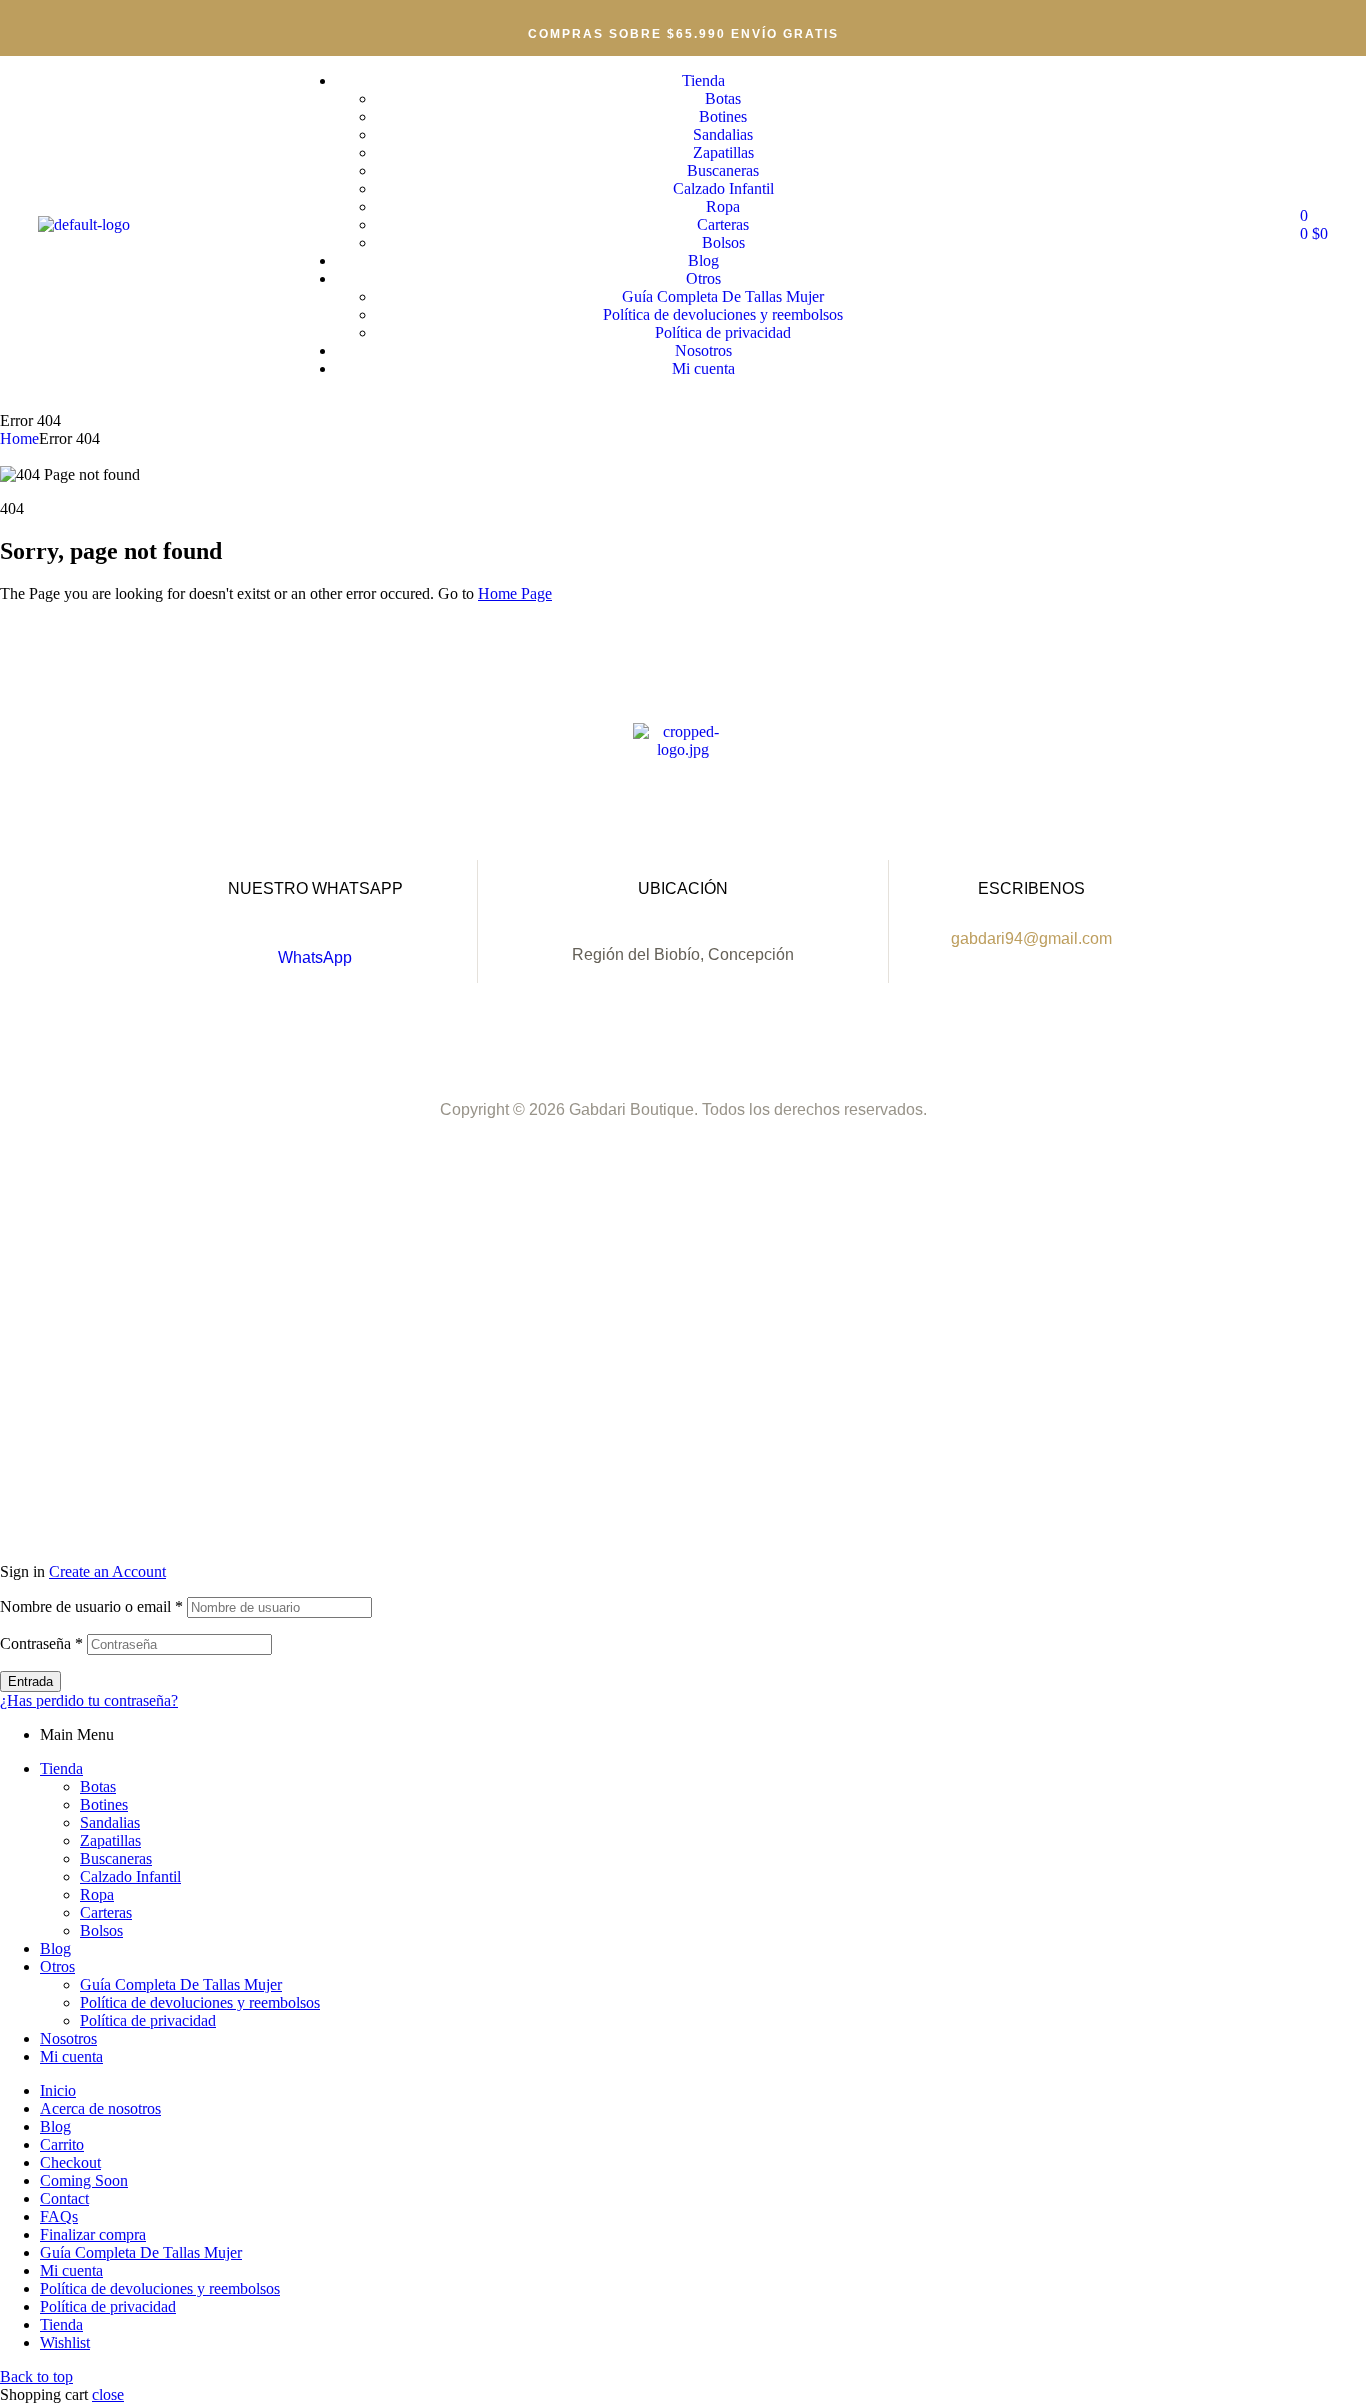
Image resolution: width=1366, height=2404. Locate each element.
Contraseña (41, 1643)
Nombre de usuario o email (91, 1606)
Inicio (58, 2090)
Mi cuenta (71, 2056)
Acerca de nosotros (100, 2108)
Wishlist (65, 2342)
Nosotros (68, 2038)
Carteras (106, 1912)
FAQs (59, 2216)
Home (19, 438)
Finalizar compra (93, 2234)
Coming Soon (84, 2180)
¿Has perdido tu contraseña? (89, 1700)
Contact (64, 2198)
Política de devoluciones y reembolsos (200, 2002)
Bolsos (101, 1930)
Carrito (62, 2144)
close (108, 2394)
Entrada (30, 1681)
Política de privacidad (148, 2020)
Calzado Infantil (130, 1876)
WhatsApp (315, 957)
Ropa (97, 1894)
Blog (55, 1948)
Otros (57, 1966)
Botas (98, 1786)
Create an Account (107, 1571)
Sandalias (110, 1822)
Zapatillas (110, 1840)
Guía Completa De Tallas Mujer (181, 1984)
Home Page (515, 593)
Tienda (61, 1768)
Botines (104, 1804)
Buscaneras (116, 1858)
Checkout (70, 2162)
